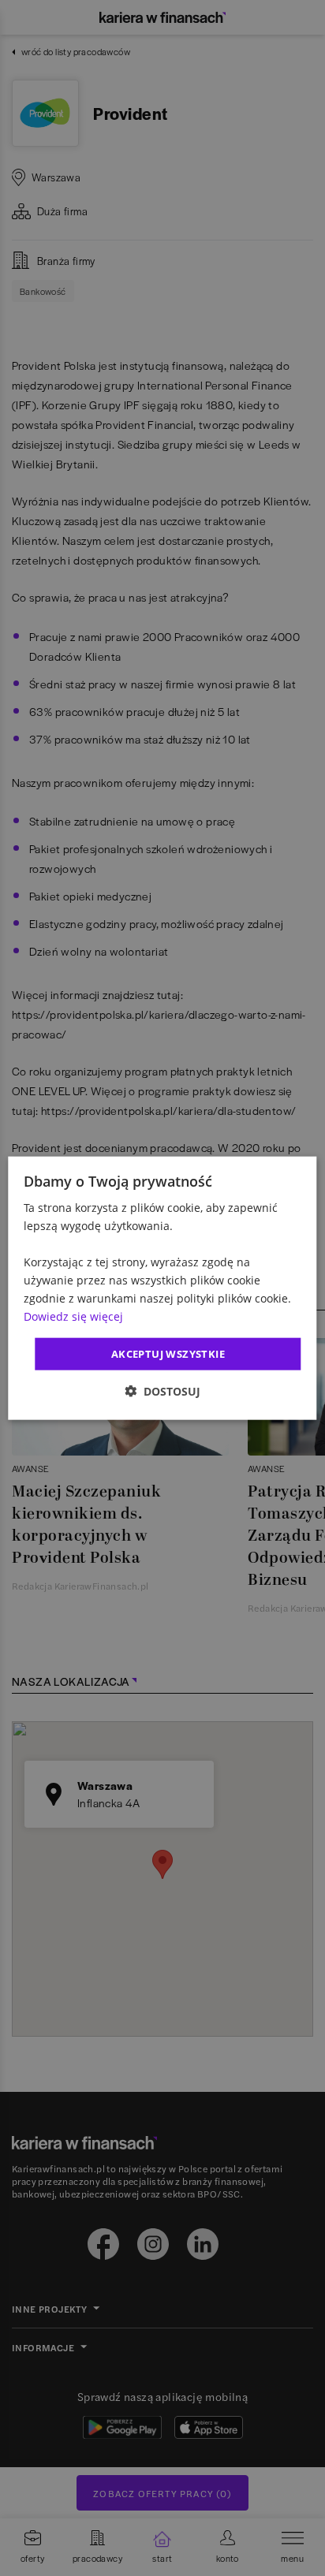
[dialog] (162, 1288)
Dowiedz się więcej (73, 1316)
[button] (162, 1391)
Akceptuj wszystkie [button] (168, 1353)
